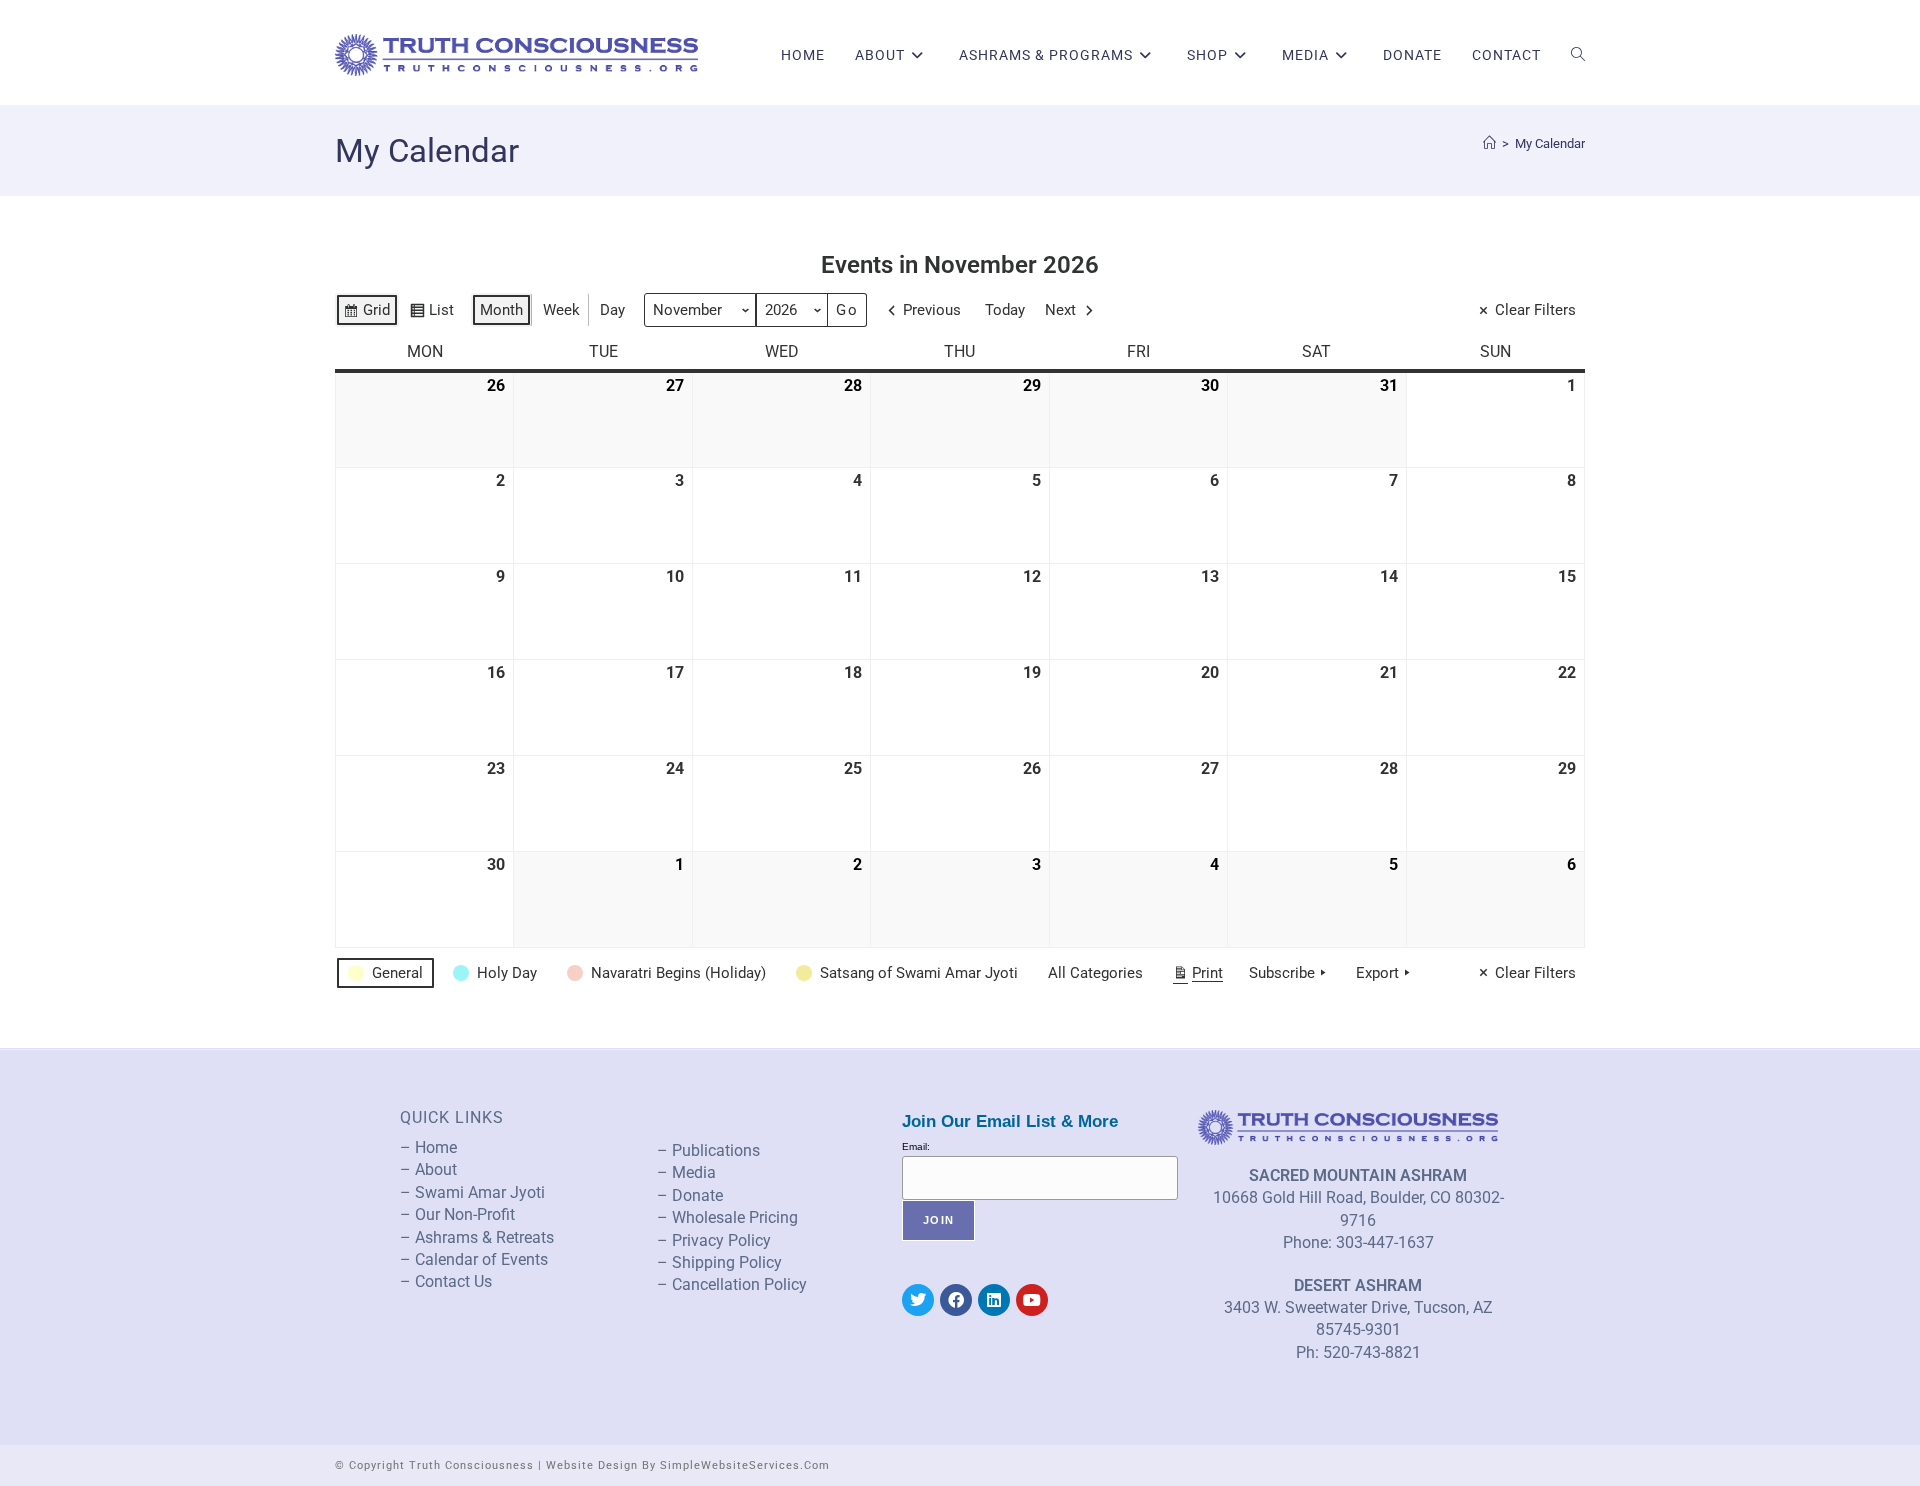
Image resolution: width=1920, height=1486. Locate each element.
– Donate (690, 1195)
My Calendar (1550, 143)
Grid (366, 314)
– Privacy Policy (714, 1240)
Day (612, 310)
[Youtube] (1032, 1300)
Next (1060, 310)
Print (1197, 977)
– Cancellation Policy (732, 1284)
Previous (932, 310)
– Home (428, 1147)
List (431, 314)
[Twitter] (918, 1300)
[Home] (1489, 143)
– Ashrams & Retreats (477, 1237)
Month (501, 310)
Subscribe (1282, 973)
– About (428, 1169)
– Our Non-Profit (457, 1214)
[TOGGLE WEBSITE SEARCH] (1578, 55)
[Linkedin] (994, 1300)
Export (1377, 973)
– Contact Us (446, 1281)
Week (561, 310)
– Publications (708, 1150)
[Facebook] (956, 1300)
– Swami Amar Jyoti (472, 1192)
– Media (686, 1172)
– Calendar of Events (474, 1259)
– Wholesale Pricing (727, 1217)
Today (1005, 310)
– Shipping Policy (719, 1262)
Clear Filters (1535, 310)
